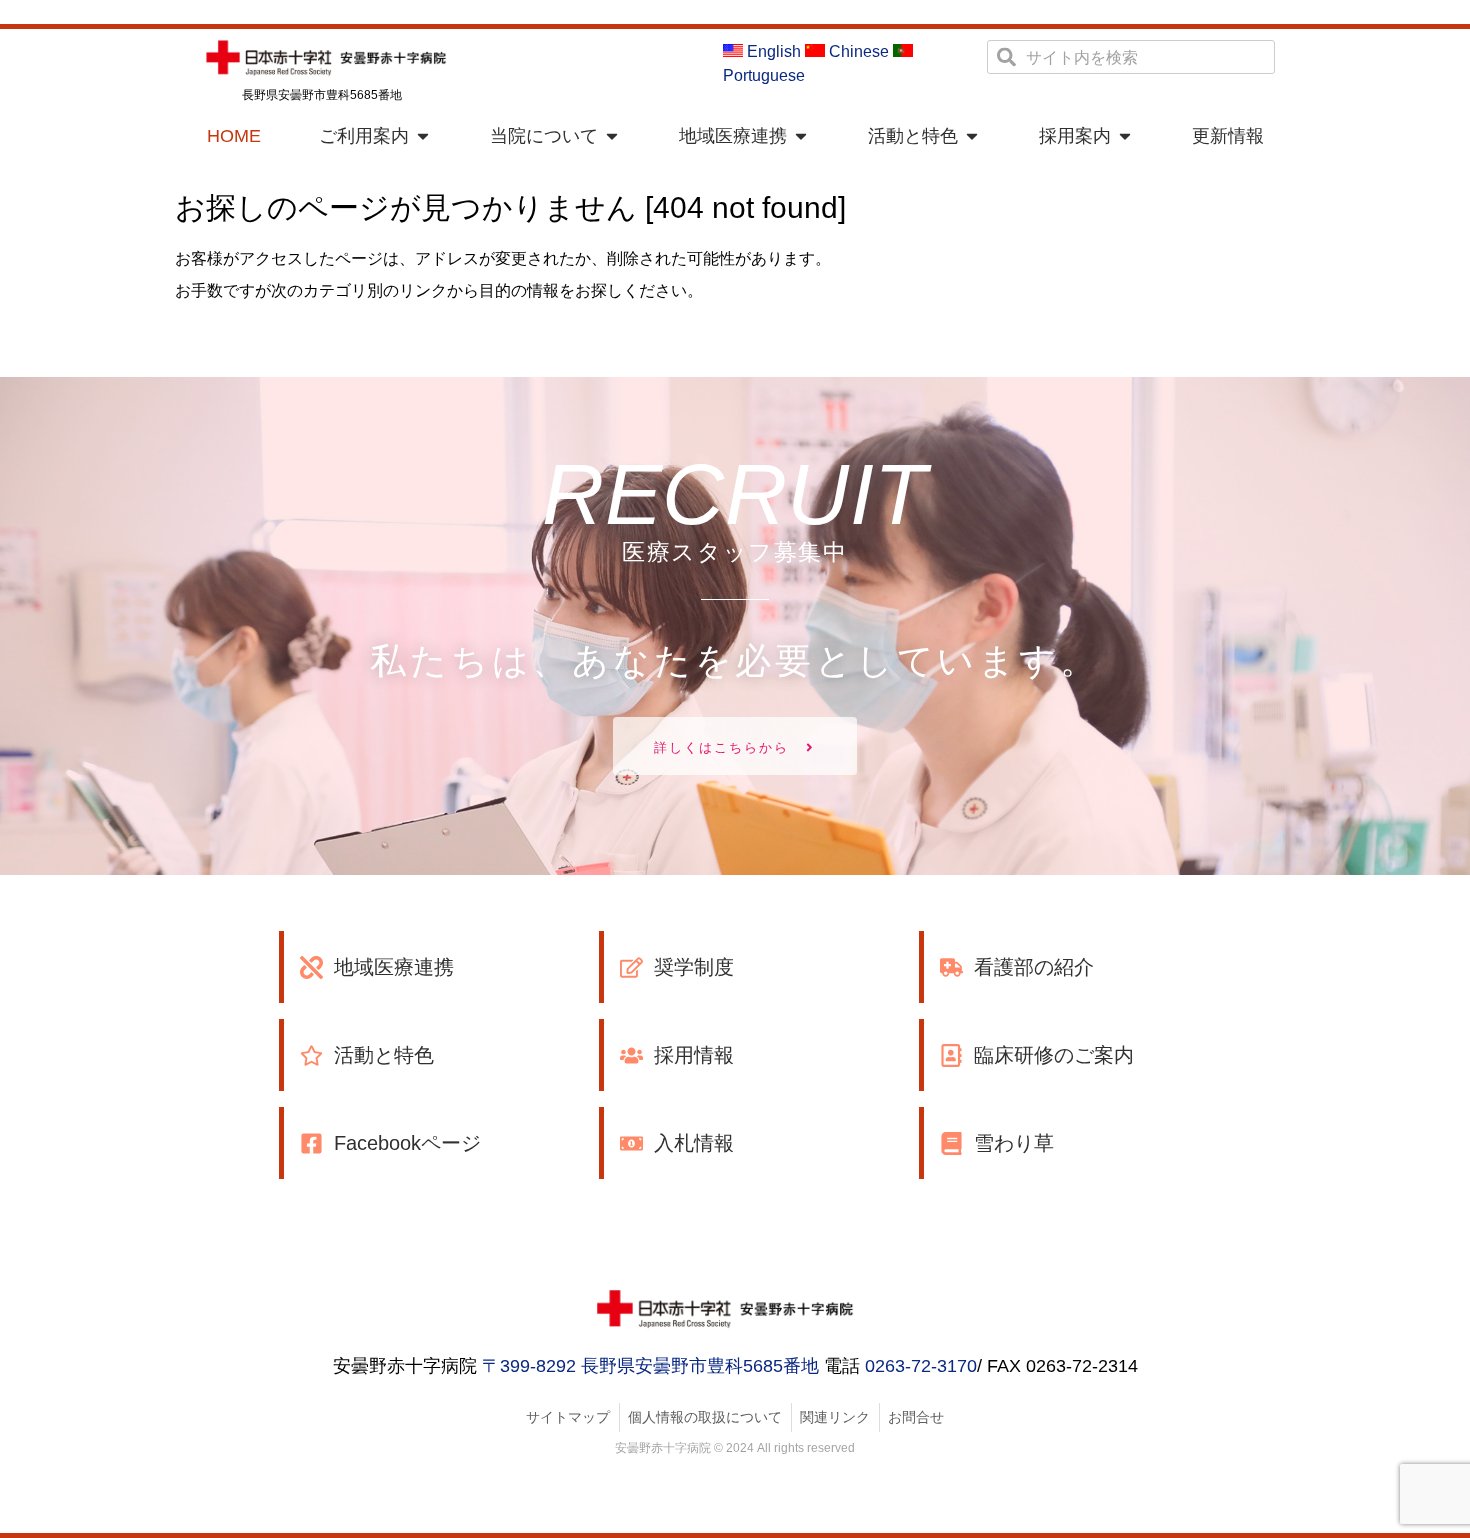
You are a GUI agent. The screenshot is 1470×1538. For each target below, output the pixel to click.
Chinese (857, 51)
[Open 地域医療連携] (801, 136)
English (772, 51)
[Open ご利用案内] (423, 136)
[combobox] (1131, 57)
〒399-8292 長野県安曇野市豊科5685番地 (650, 1366)
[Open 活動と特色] (972, 136)
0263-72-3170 (921, 1366)
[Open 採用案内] (1125, 136)
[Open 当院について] (612, 136)
